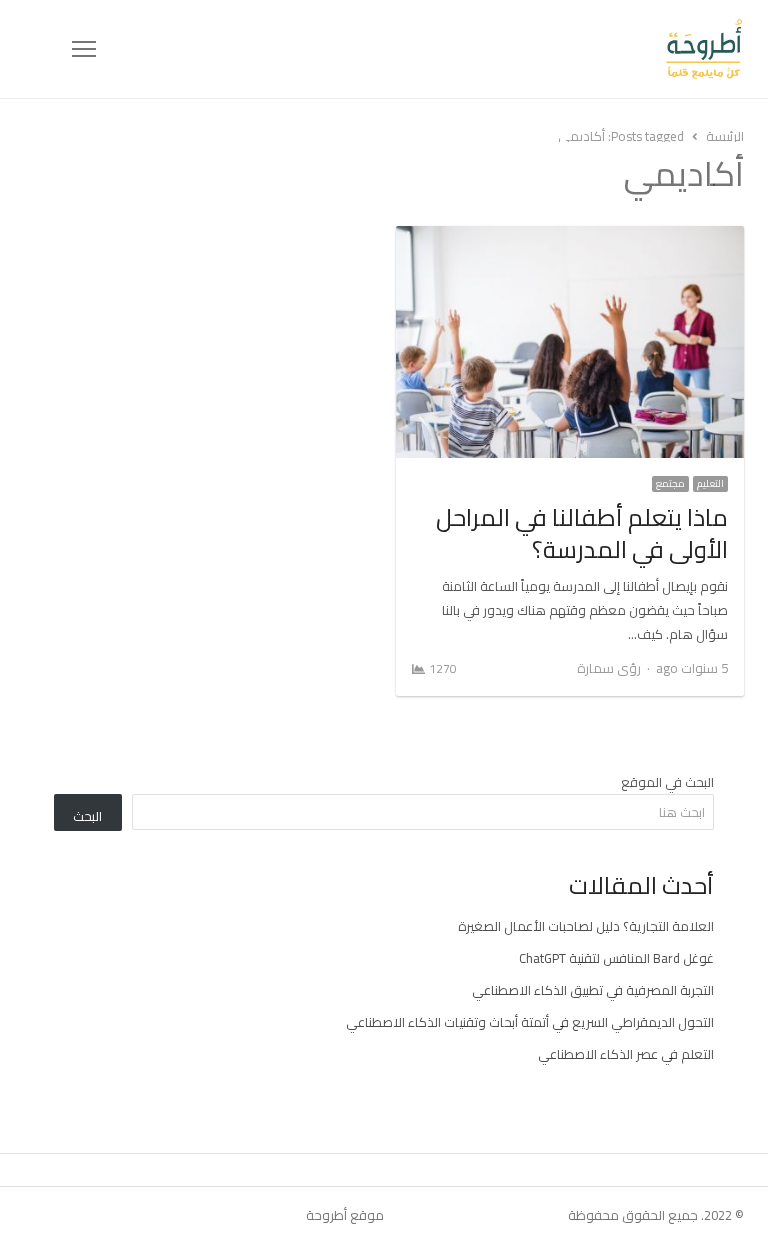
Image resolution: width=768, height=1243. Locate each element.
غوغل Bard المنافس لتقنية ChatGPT (616, 958)
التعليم (710, 484)
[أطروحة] (420, 49)
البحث (87, 816)
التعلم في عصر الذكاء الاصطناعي (626, 1054)
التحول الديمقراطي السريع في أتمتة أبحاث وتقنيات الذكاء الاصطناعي (530, 1022)
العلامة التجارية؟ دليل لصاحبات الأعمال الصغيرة (586, 926)
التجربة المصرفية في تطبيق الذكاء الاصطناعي (593, 990)
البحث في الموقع (667, 782)
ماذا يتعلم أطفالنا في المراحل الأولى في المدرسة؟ (582, 533)
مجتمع (670, 484)
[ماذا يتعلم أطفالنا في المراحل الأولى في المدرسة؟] (570, 238)
